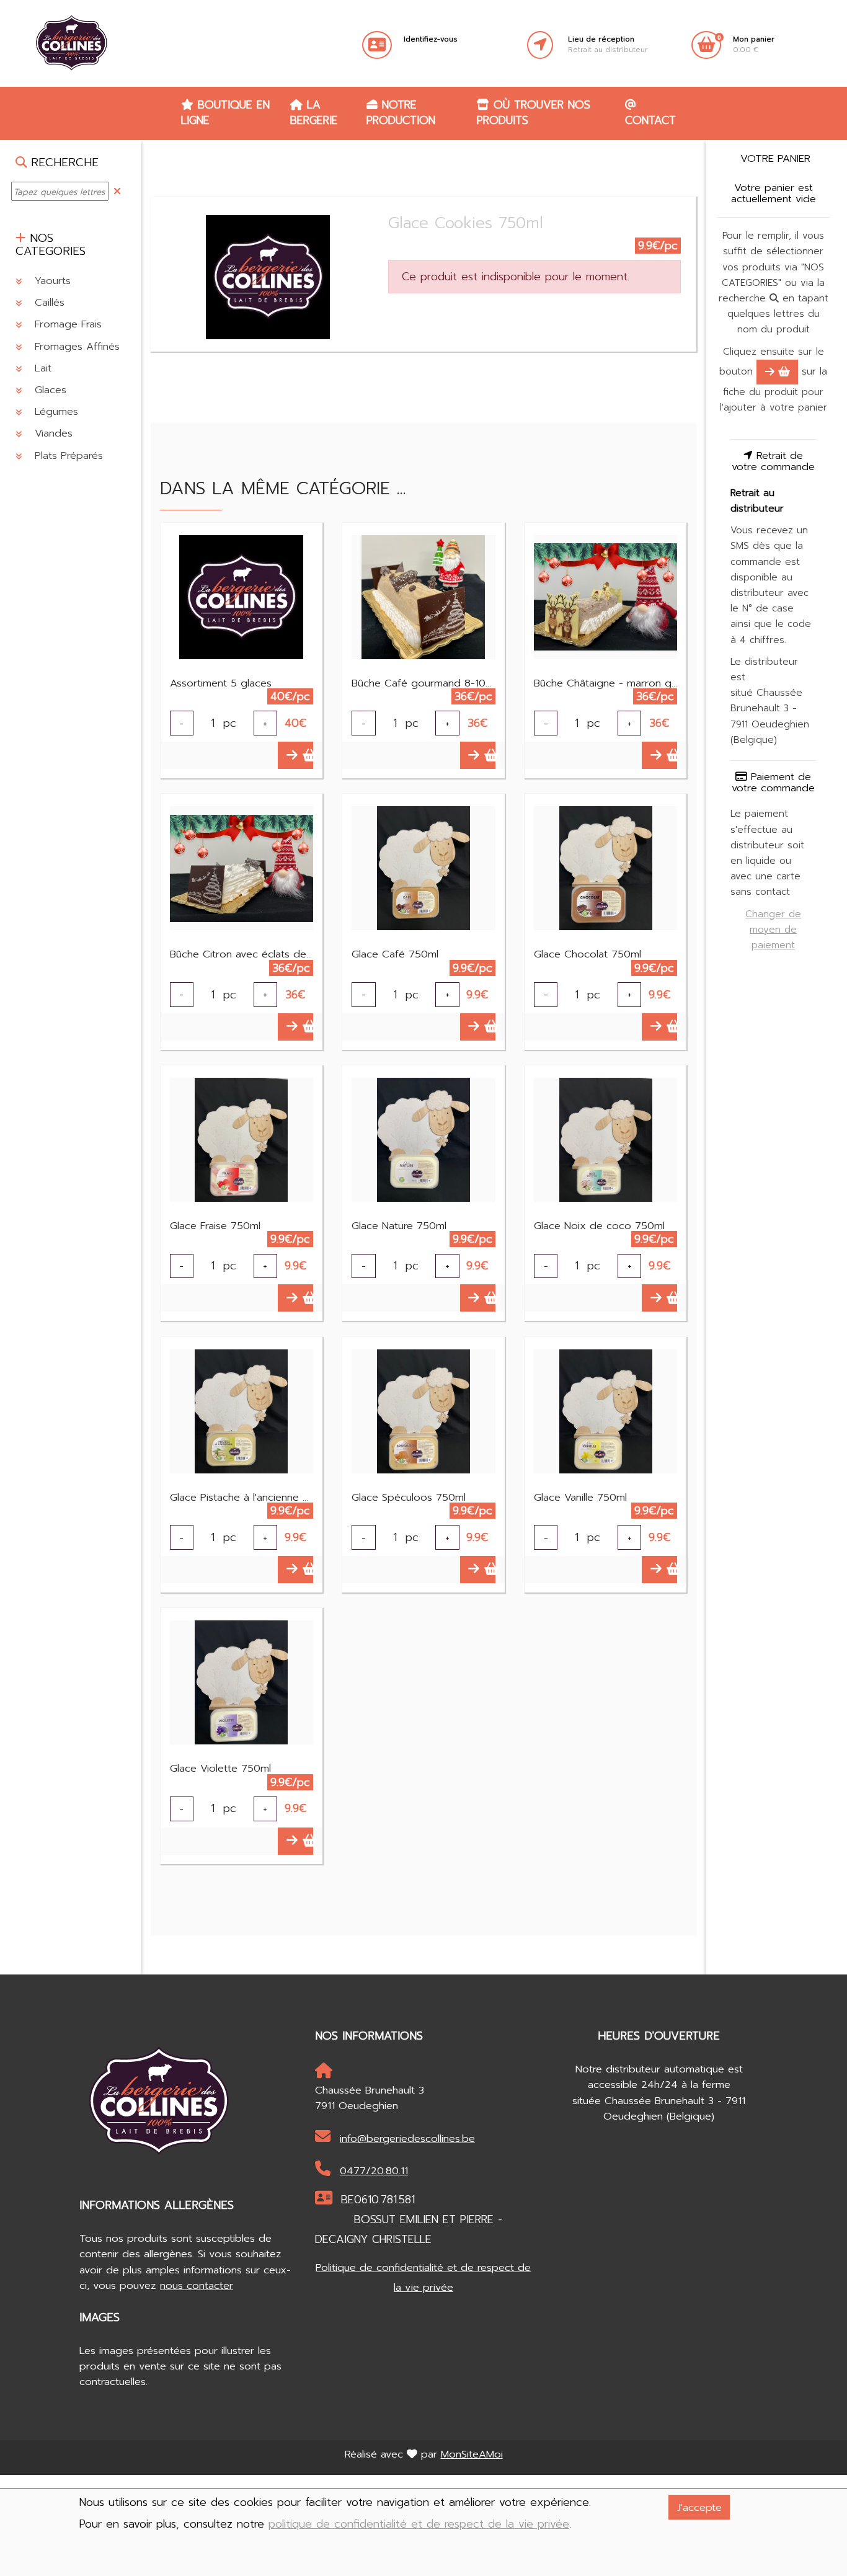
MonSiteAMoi (472, 2454)
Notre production (401, 113)
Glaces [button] (49, 389)
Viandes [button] (52, 433)
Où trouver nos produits (534, 113)
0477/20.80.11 (374, 2171)
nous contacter (197, 2285)
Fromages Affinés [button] (75, 346)
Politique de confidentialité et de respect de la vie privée (423, 2277)
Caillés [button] (48, 302)
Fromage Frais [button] (66, 324)
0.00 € (754, 45)
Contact (650, 120)
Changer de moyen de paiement (773, 929)
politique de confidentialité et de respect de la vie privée (419, 2524)
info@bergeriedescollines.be (407, 2139)
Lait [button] (41, 367)
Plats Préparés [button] (67, 455)
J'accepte (699, 2507)
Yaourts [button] (51, 280)
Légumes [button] (55, 411)
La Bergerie (314, 113)
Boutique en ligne (225, 113)
